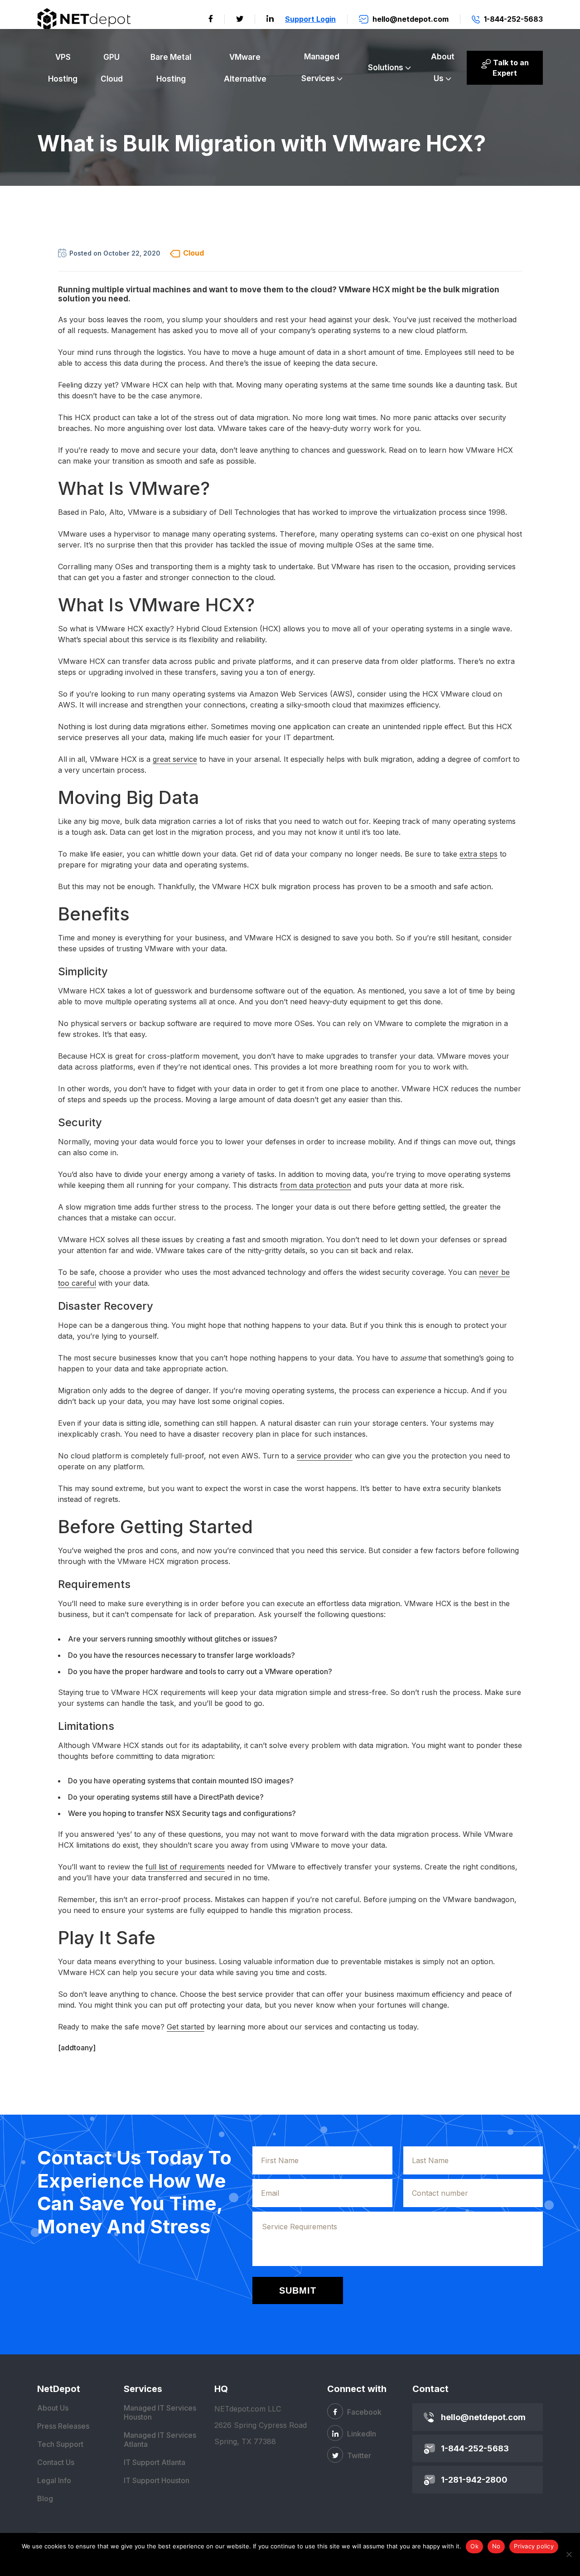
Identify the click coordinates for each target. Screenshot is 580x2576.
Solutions (386, 68)
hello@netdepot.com (483, 2417)
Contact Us (56, 2462)
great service (175, 759)
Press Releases (63, 2426)
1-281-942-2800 (474, 2480)
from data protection (316, 1185)
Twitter (358, 2455)
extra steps (478, 854)
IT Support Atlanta (155, 2462)
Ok (474, 2546)
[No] (569, 2554)
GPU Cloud (112, 68)
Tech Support (60, 2444)
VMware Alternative (245, 68)
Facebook (363, 2412)
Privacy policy (534, 2546)
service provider (325, 1456)
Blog (45, 2499)
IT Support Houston (157, 2480)
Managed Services (321, 68)
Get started (186, 2027)
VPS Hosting (63, 68)
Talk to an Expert (510, 68)
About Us (443, 68)
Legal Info (54, 2480)
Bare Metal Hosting (171, 68)
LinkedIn (361, 2434)
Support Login (310, 19)
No (496, 2546)
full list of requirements (185, 1867)
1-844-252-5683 (475, 2448)
